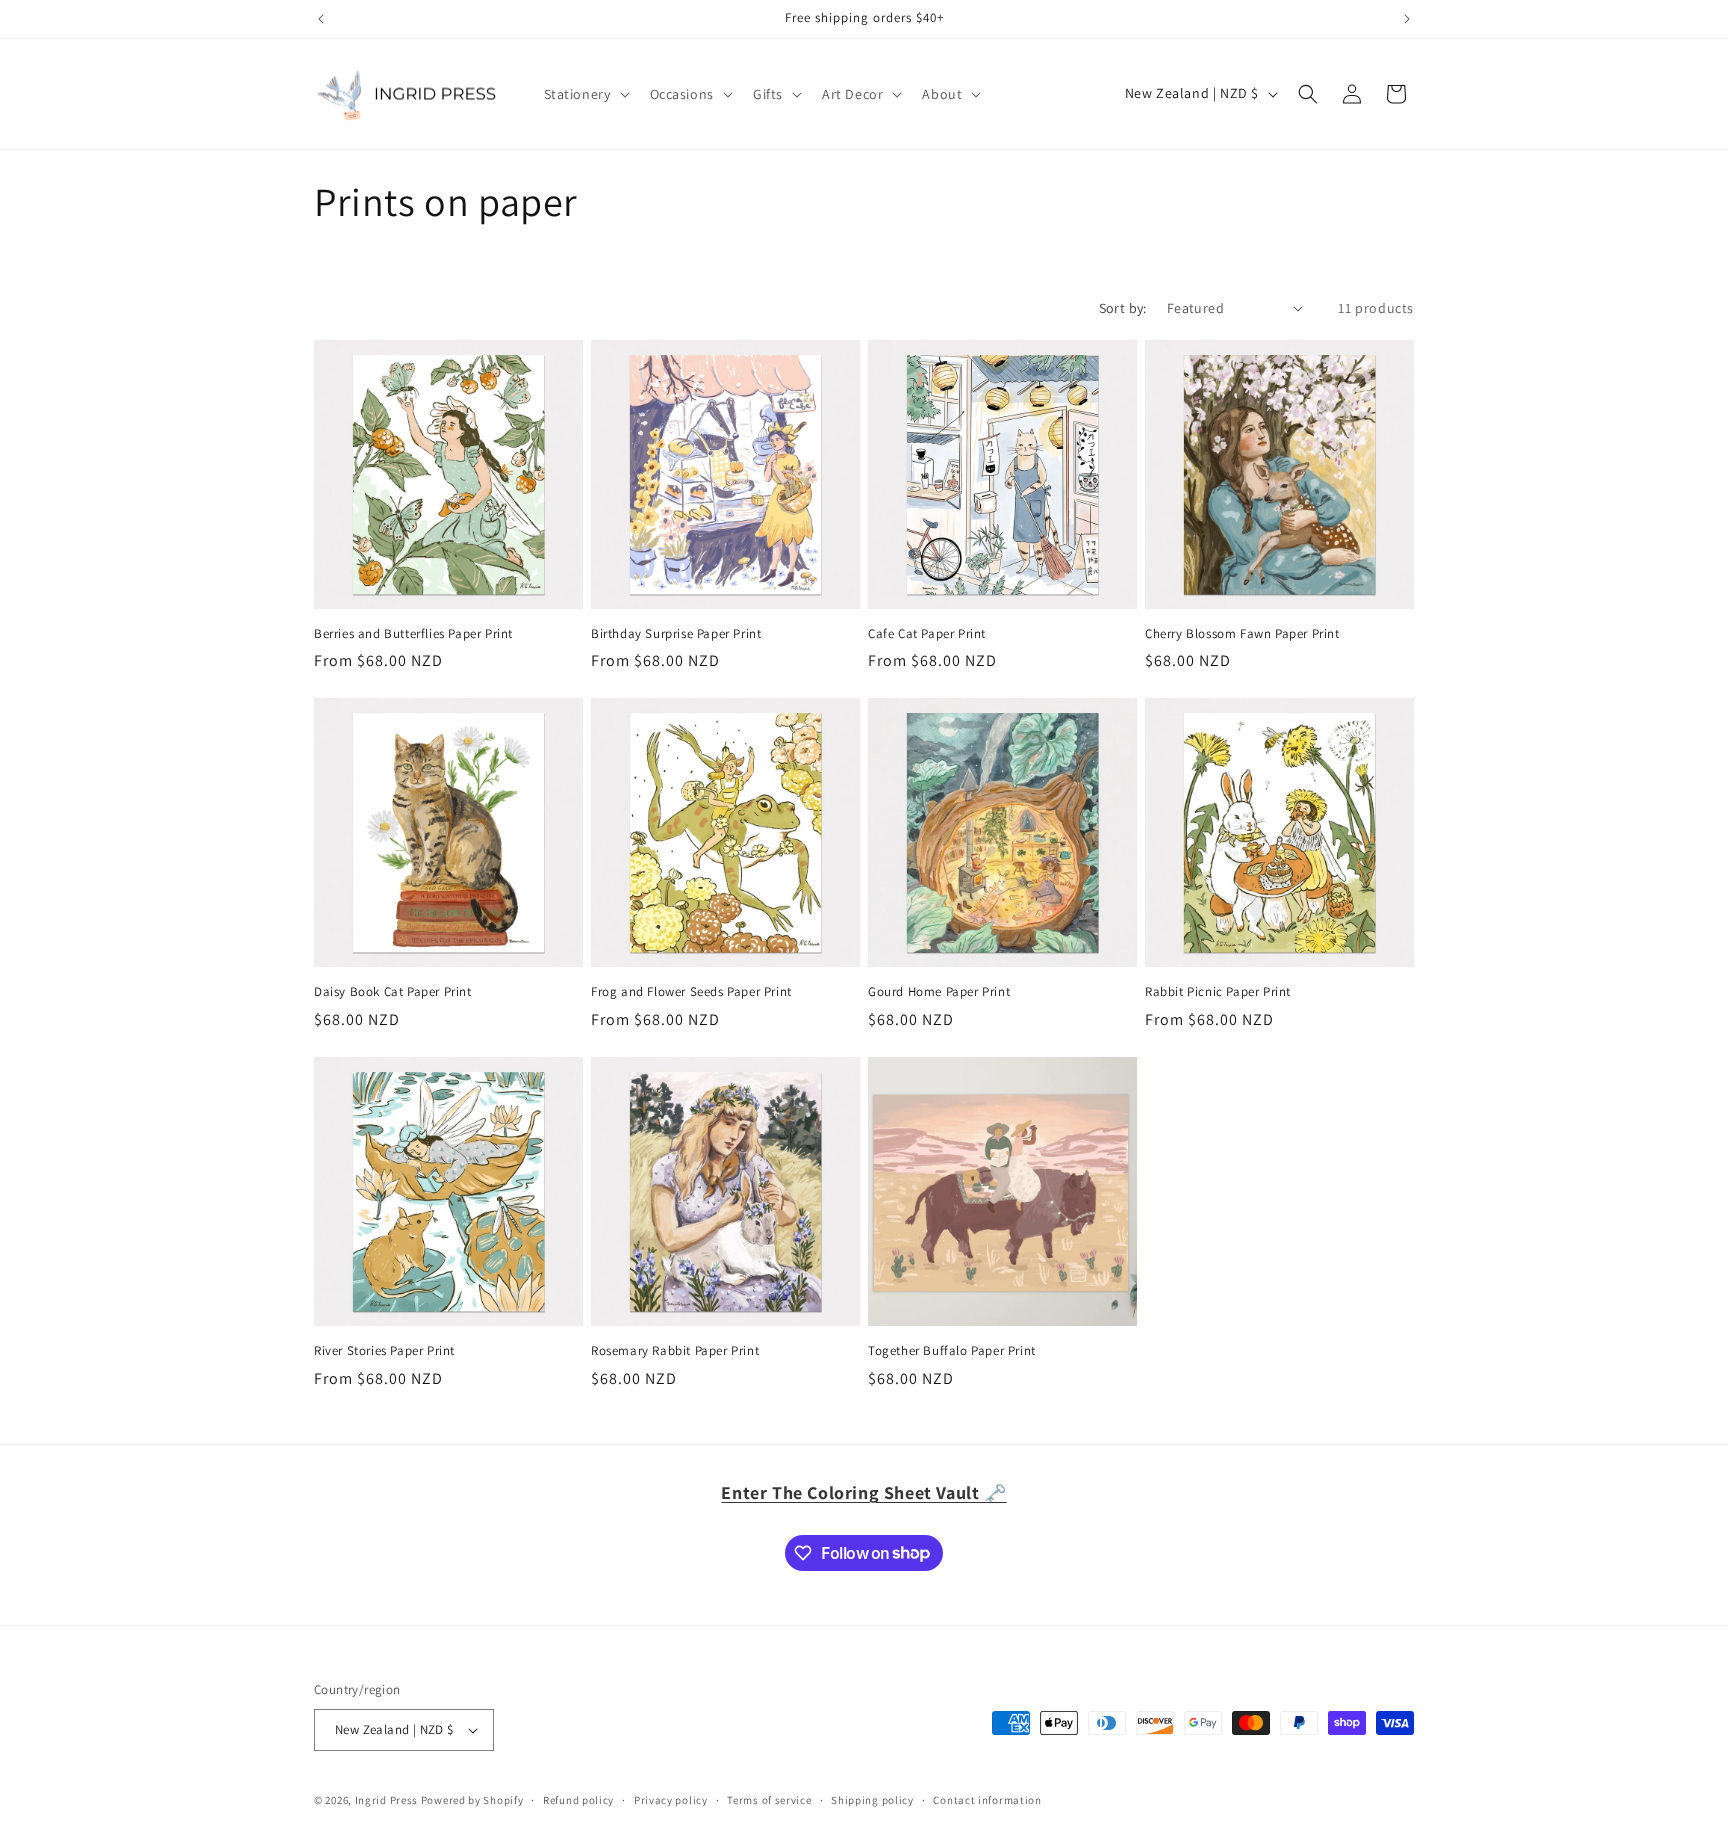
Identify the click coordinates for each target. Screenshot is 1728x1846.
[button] (585, 94)
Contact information (987, 1800)
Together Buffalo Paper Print (952, 1351)
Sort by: (1123, 308)
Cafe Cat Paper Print (927, 634)
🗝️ (863, 1492)
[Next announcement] (1407, 19)
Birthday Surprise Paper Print (676, 634)
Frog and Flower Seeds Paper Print (691, 992)
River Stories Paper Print (384, 1351)
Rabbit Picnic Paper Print (1218, 992)
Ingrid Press (386, 1800)
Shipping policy (872, 1800)
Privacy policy (671, 1800)
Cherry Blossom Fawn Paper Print (1242, 634)
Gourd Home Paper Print (939, 992)
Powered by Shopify (472, 1800)
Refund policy (578, 1800)
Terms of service (769, 1800)
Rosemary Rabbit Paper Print (675, 1351)
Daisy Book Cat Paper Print (393, 992)
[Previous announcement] (321, 19)
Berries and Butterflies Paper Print (413, 634)
